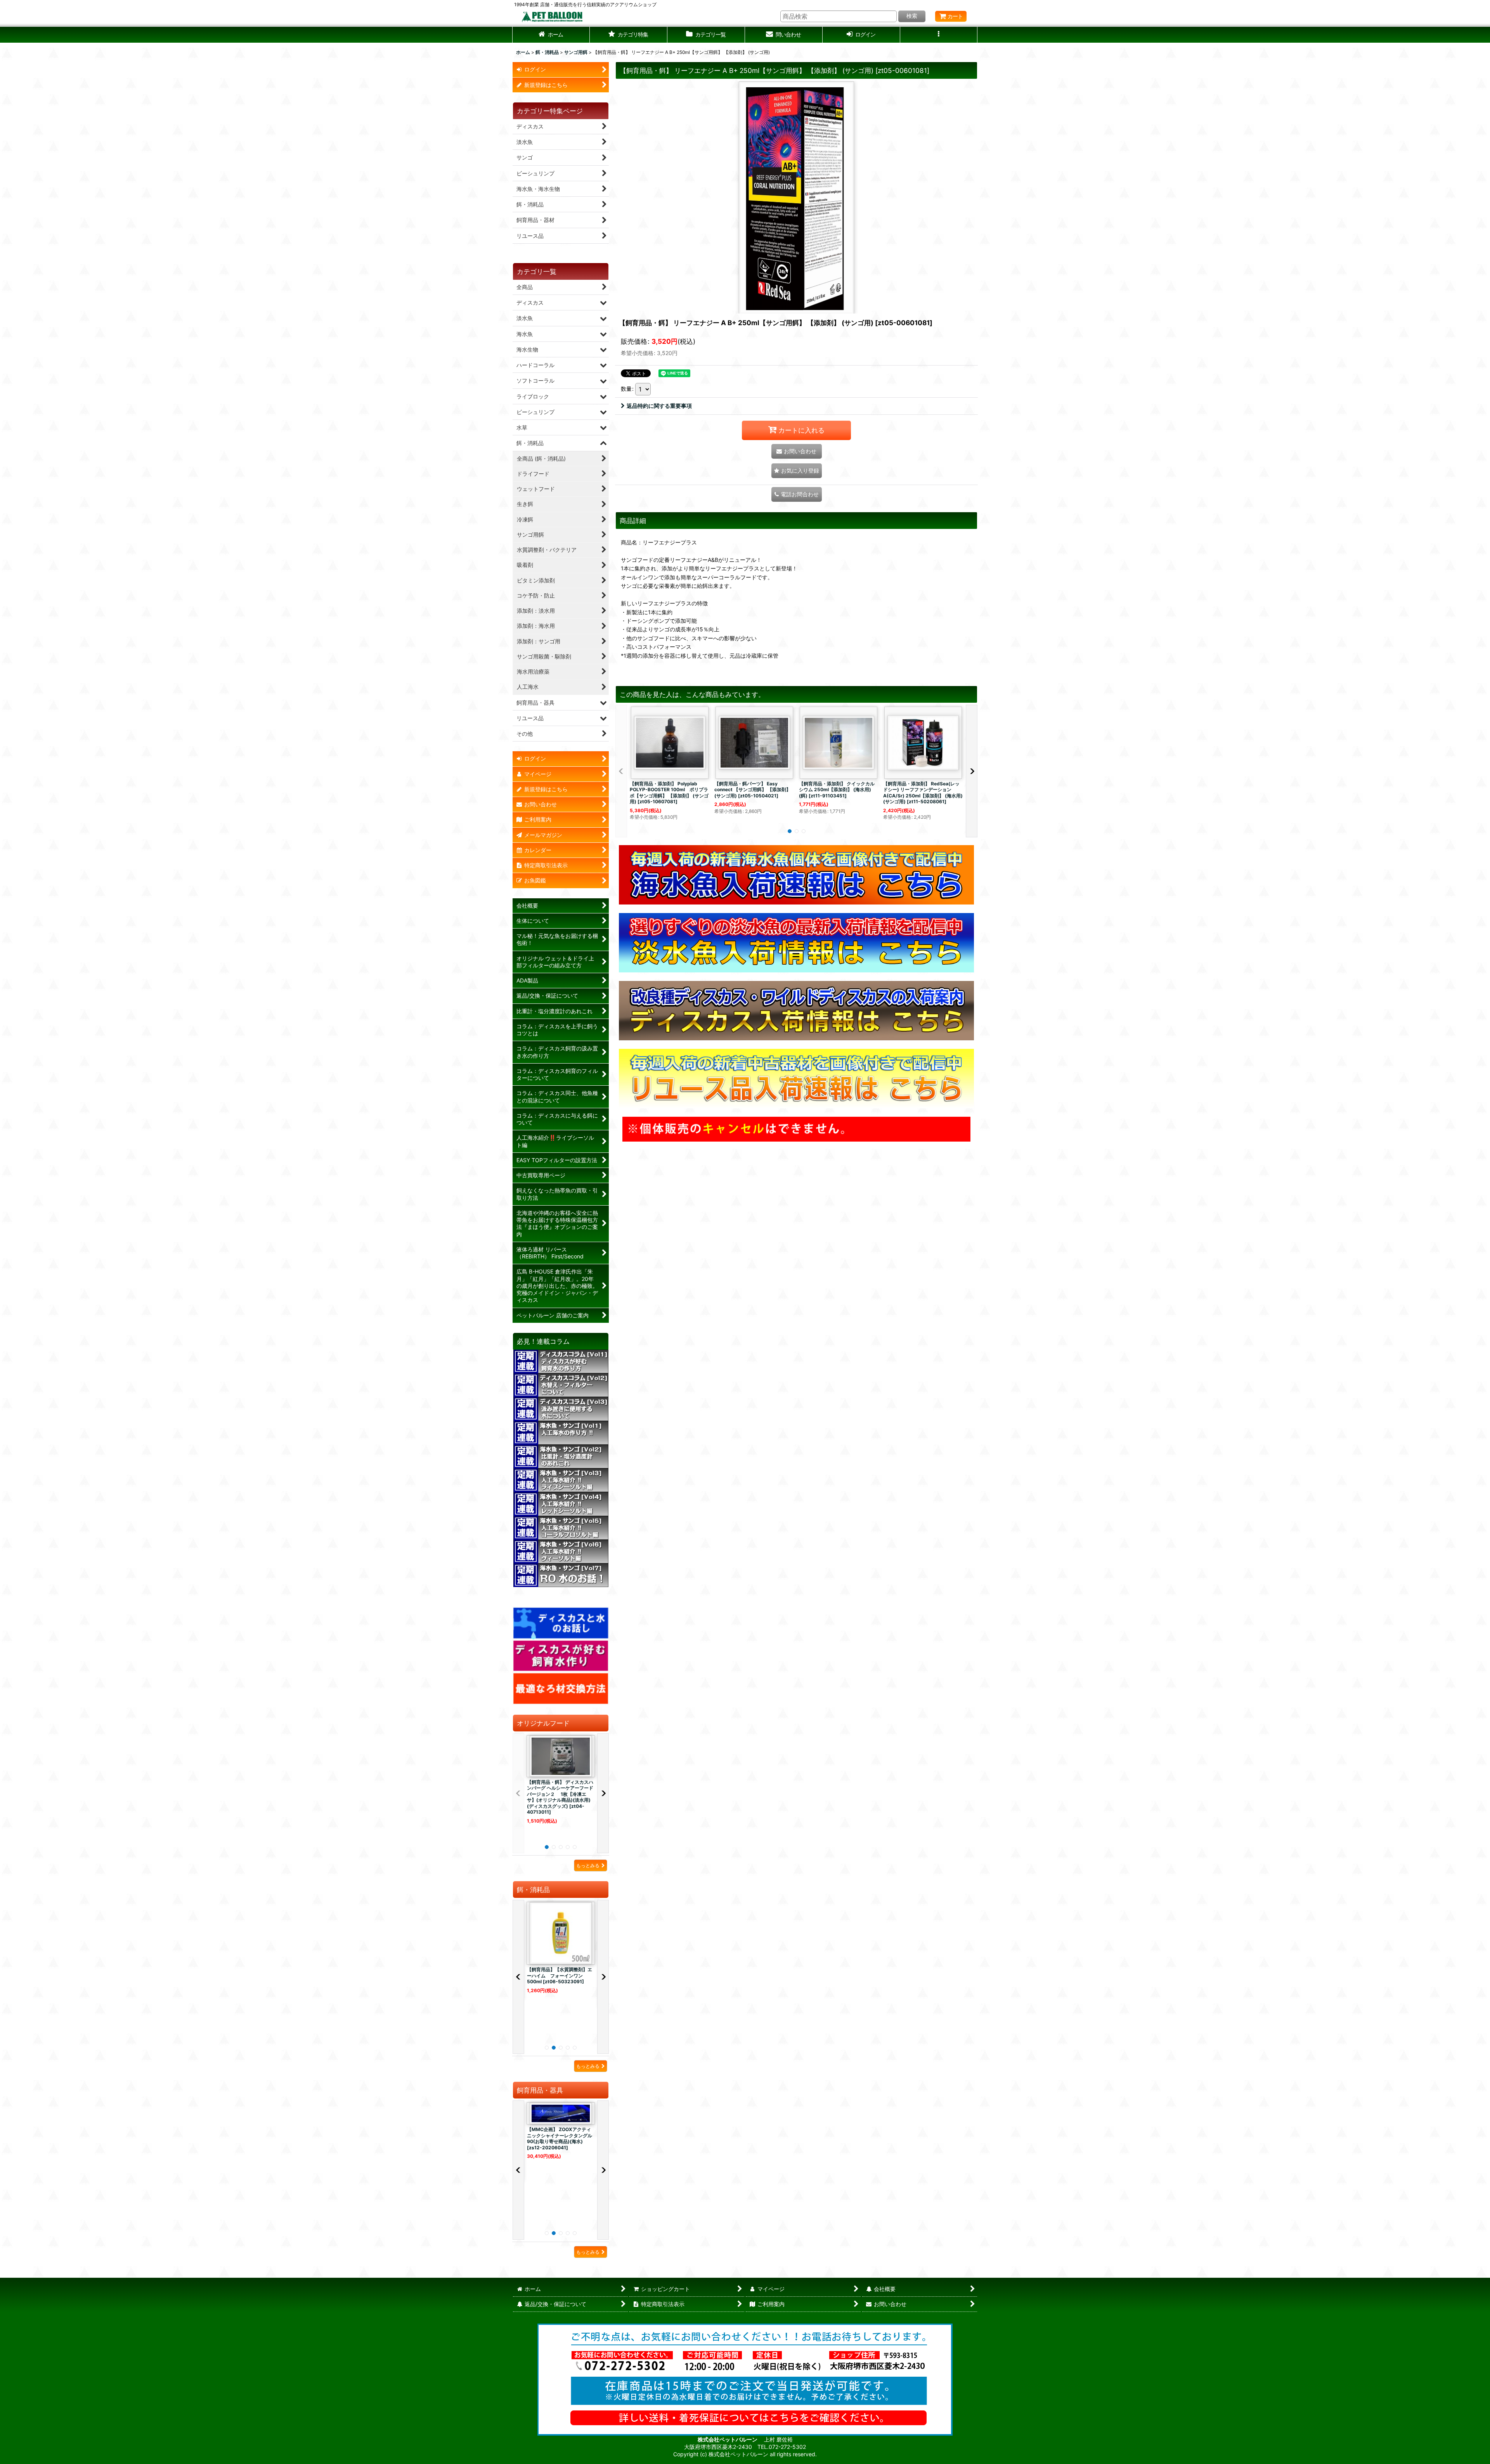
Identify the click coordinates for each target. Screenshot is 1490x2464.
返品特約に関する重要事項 (659, 406)
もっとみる (588, 1865)
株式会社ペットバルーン (728, 2439)
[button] (629, 35)
